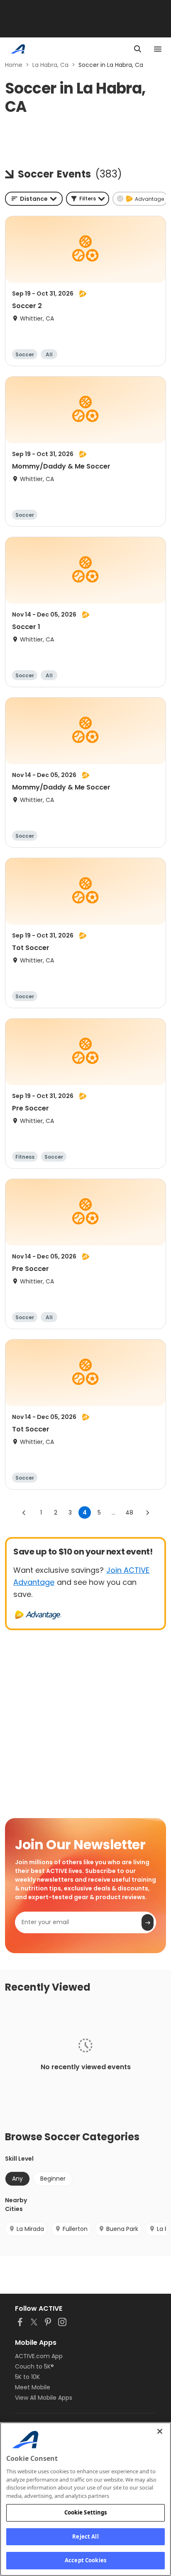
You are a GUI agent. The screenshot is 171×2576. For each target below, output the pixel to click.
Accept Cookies (85, 2560)
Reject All (85, 2537)
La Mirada (30, 2229)
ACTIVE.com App (39, 2356)
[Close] (160, 2431)
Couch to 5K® (34, 2366)
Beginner (53, 2179)
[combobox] (34, 199)
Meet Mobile (33, 2387)
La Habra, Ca (50, 65)
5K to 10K (27, 2377)
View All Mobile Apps (44, 2398)
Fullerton (75, 2229)
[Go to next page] (147, 1513)
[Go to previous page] (24, 1513)
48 (129, 1513)
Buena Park (122, 2229)
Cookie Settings (86, 2512)
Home (14, 65)
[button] (88, 199)
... (114, 1513)
